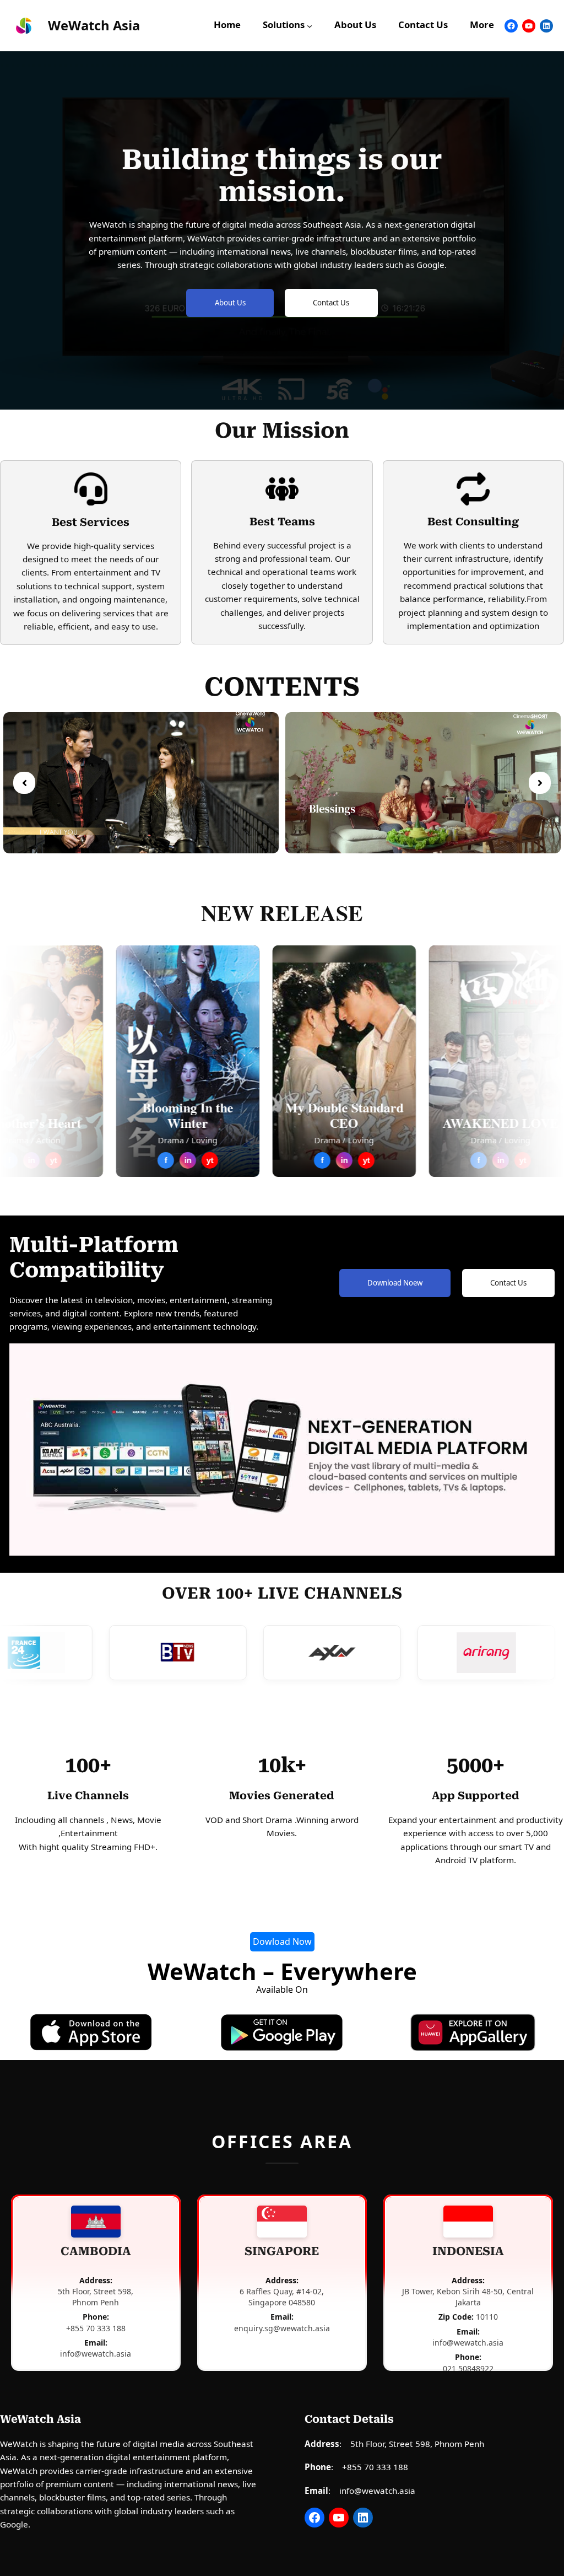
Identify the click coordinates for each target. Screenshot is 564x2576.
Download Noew (395, 1283)
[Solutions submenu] (310, 26)
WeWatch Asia (94, 25)
